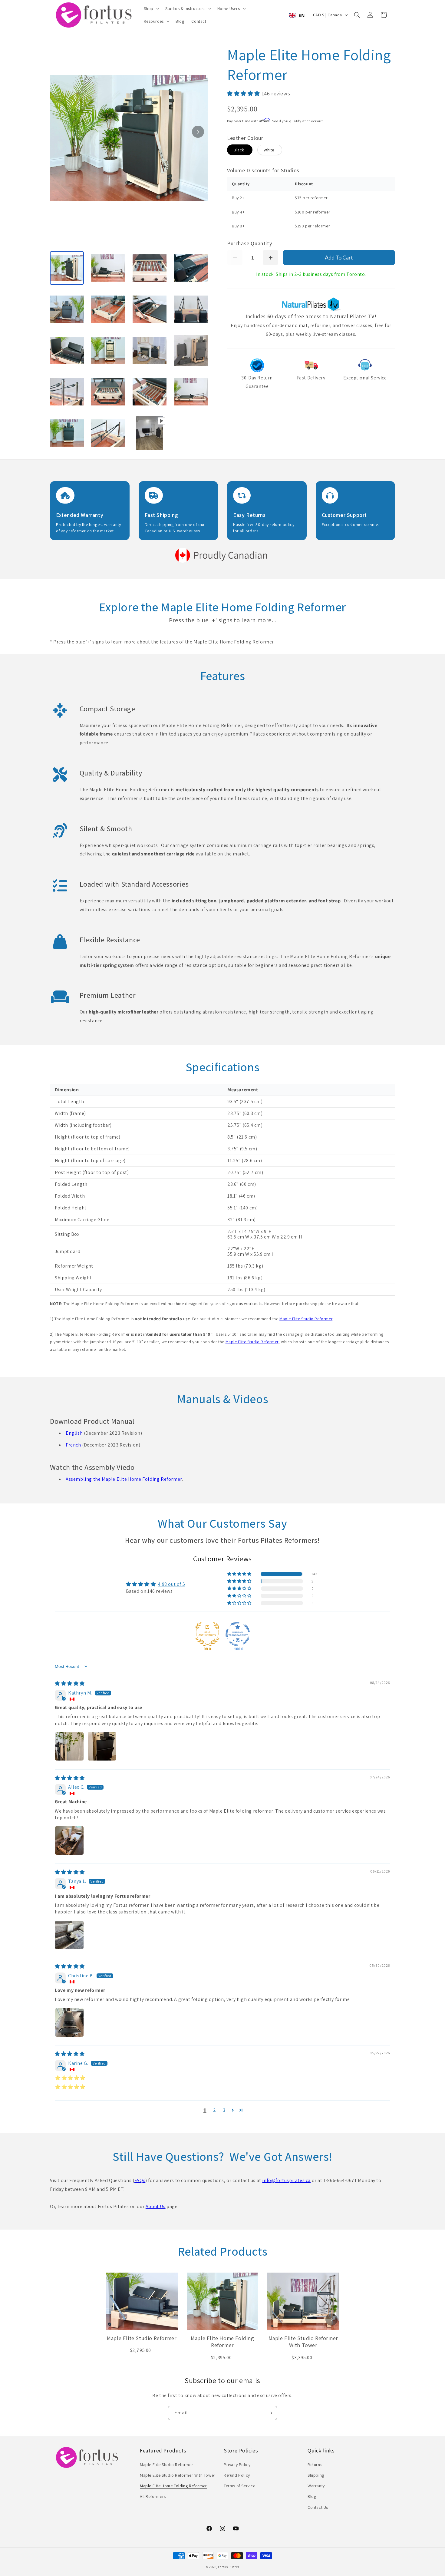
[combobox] (297, 15)
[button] (151, 8)
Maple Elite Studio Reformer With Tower (178, 2475)
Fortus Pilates (229, 2567)
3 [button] (224, 2110)
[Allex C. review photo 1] (69, 1840)
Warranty (316, 2486)
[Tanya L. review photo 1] (69, 1935)
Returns (315, 2465)
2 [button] (215, 2110)
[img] (70, 1683)
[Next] (198, 132)
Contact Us (318, 2507)
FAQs (140, 2180)
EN (302, 15)
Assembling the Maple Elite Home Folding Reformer (124, 1479)
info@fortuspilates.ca (286, 2180)
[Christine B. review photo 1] (69, 2022)
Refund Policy (237, 2475)
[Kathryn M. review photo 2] (102, 1746)
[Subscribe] (270, 2413)
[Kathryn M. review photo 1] (69, 1746)
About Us (156, 2206)
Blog (312, 2496)
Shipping (316, 2475)
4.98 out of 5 (171, 1584)
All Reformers (153, 2496)
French (73, 1445)
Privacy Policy (237, 2465)
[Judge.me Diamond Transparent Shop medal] (238, 1634)
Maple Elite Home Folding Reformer (173, 2486)
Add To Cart (339, 257)
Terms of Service (240, 2486)
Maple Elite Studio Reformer (306, 1319)
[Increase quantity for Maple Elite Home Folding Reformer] (270, 258)
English (74, 1433)
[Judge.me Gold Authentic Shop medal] (207, 1634)
